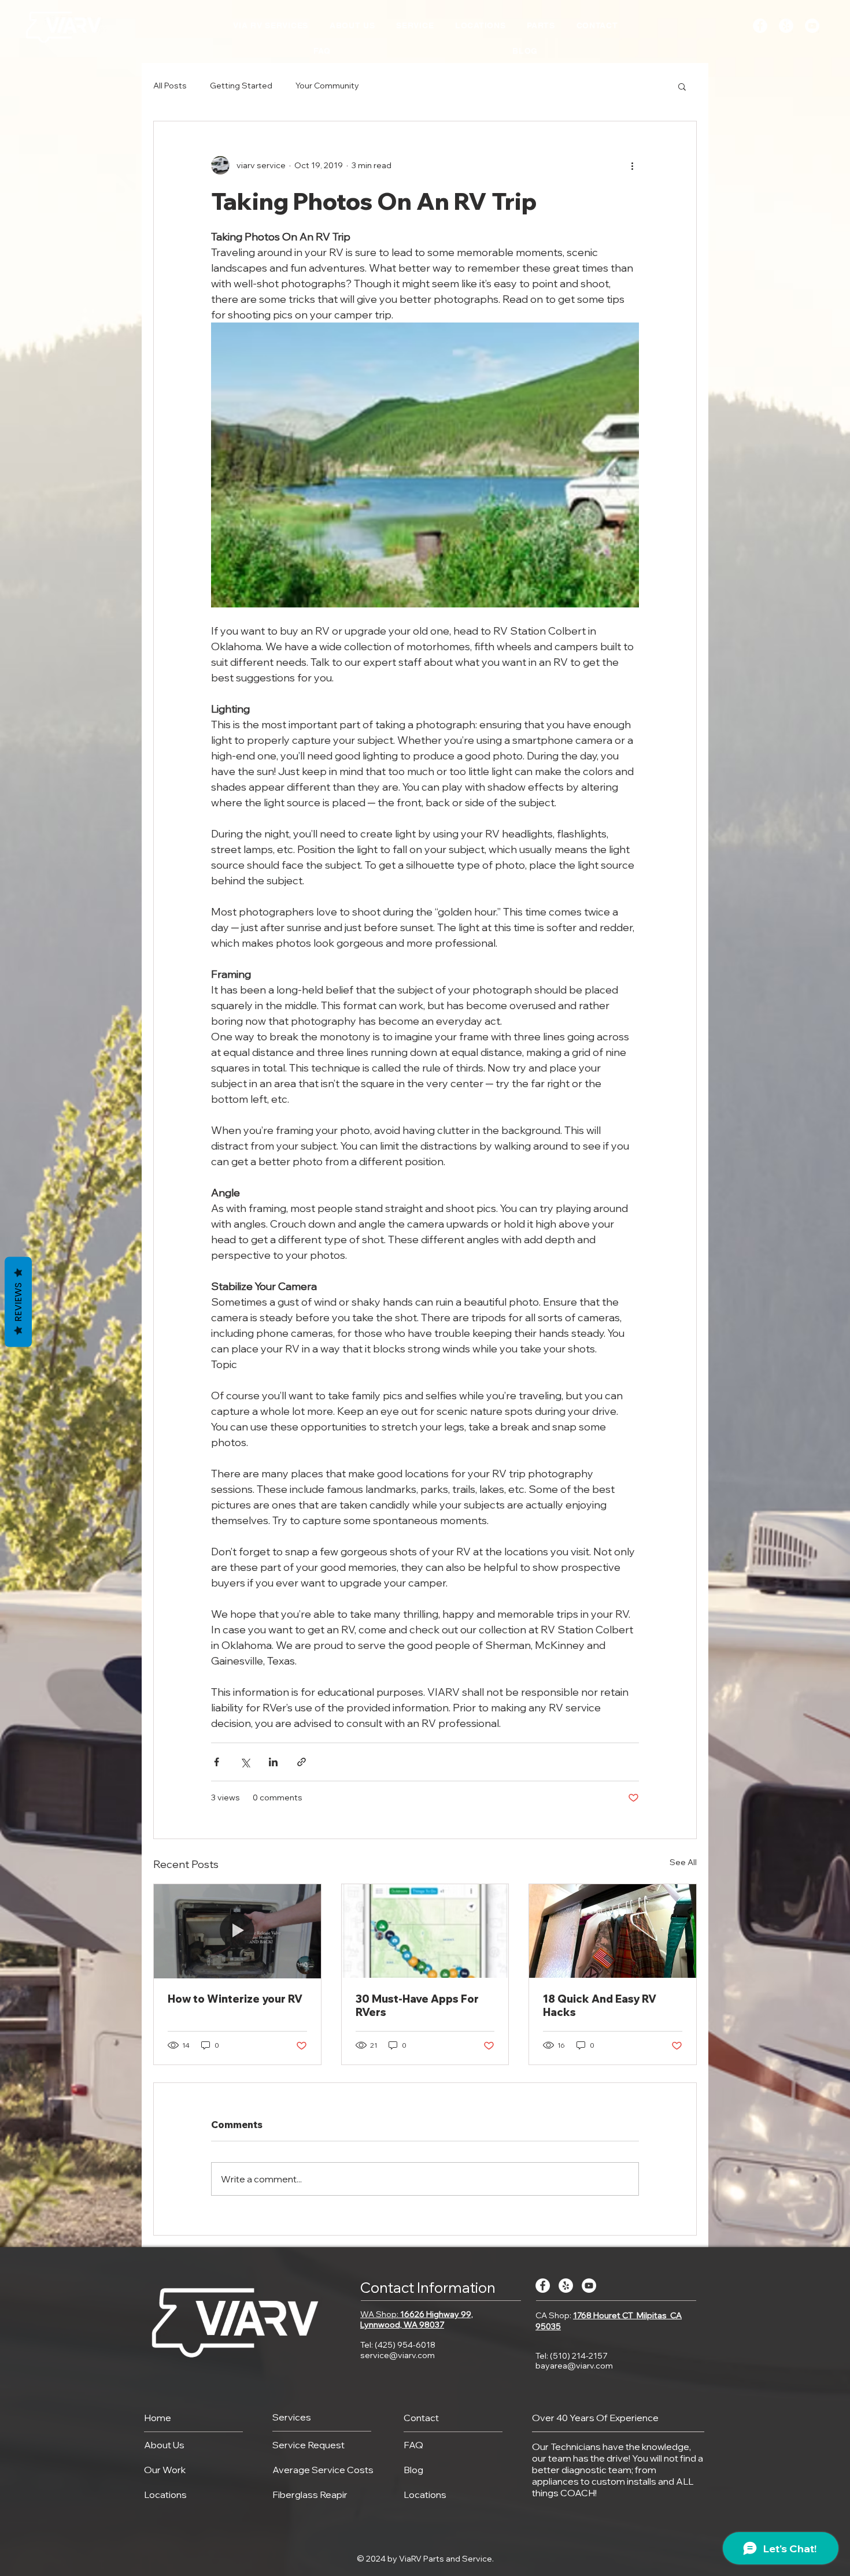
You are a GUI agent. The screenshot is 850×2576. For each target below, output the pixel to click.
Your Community (327, 86)
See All (683, 1862)
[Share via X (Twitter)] (245, 1762)
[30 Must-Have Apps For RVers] (425, 1931)
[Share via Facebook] (217, 1762)
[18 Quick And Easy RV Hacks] (613, 1931)
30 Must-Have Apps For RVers (417, 2006)
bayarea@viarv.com (574, 2366)
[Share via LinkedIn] (273, 1762)
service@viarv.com (398, 2355)
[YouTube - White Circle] (812, 26)
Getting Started (241, 86)
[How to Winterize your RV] (237, 1931)
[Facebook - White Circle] (760, 26)
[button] (682, 86)
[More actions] (632, 165)
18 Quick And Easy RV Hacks (600, 2006)
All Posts (170, 86)
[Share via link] (302, 1762)
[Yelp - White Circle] (786, 26)
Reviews (18, 1302)
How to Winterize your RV (235, 1999)
